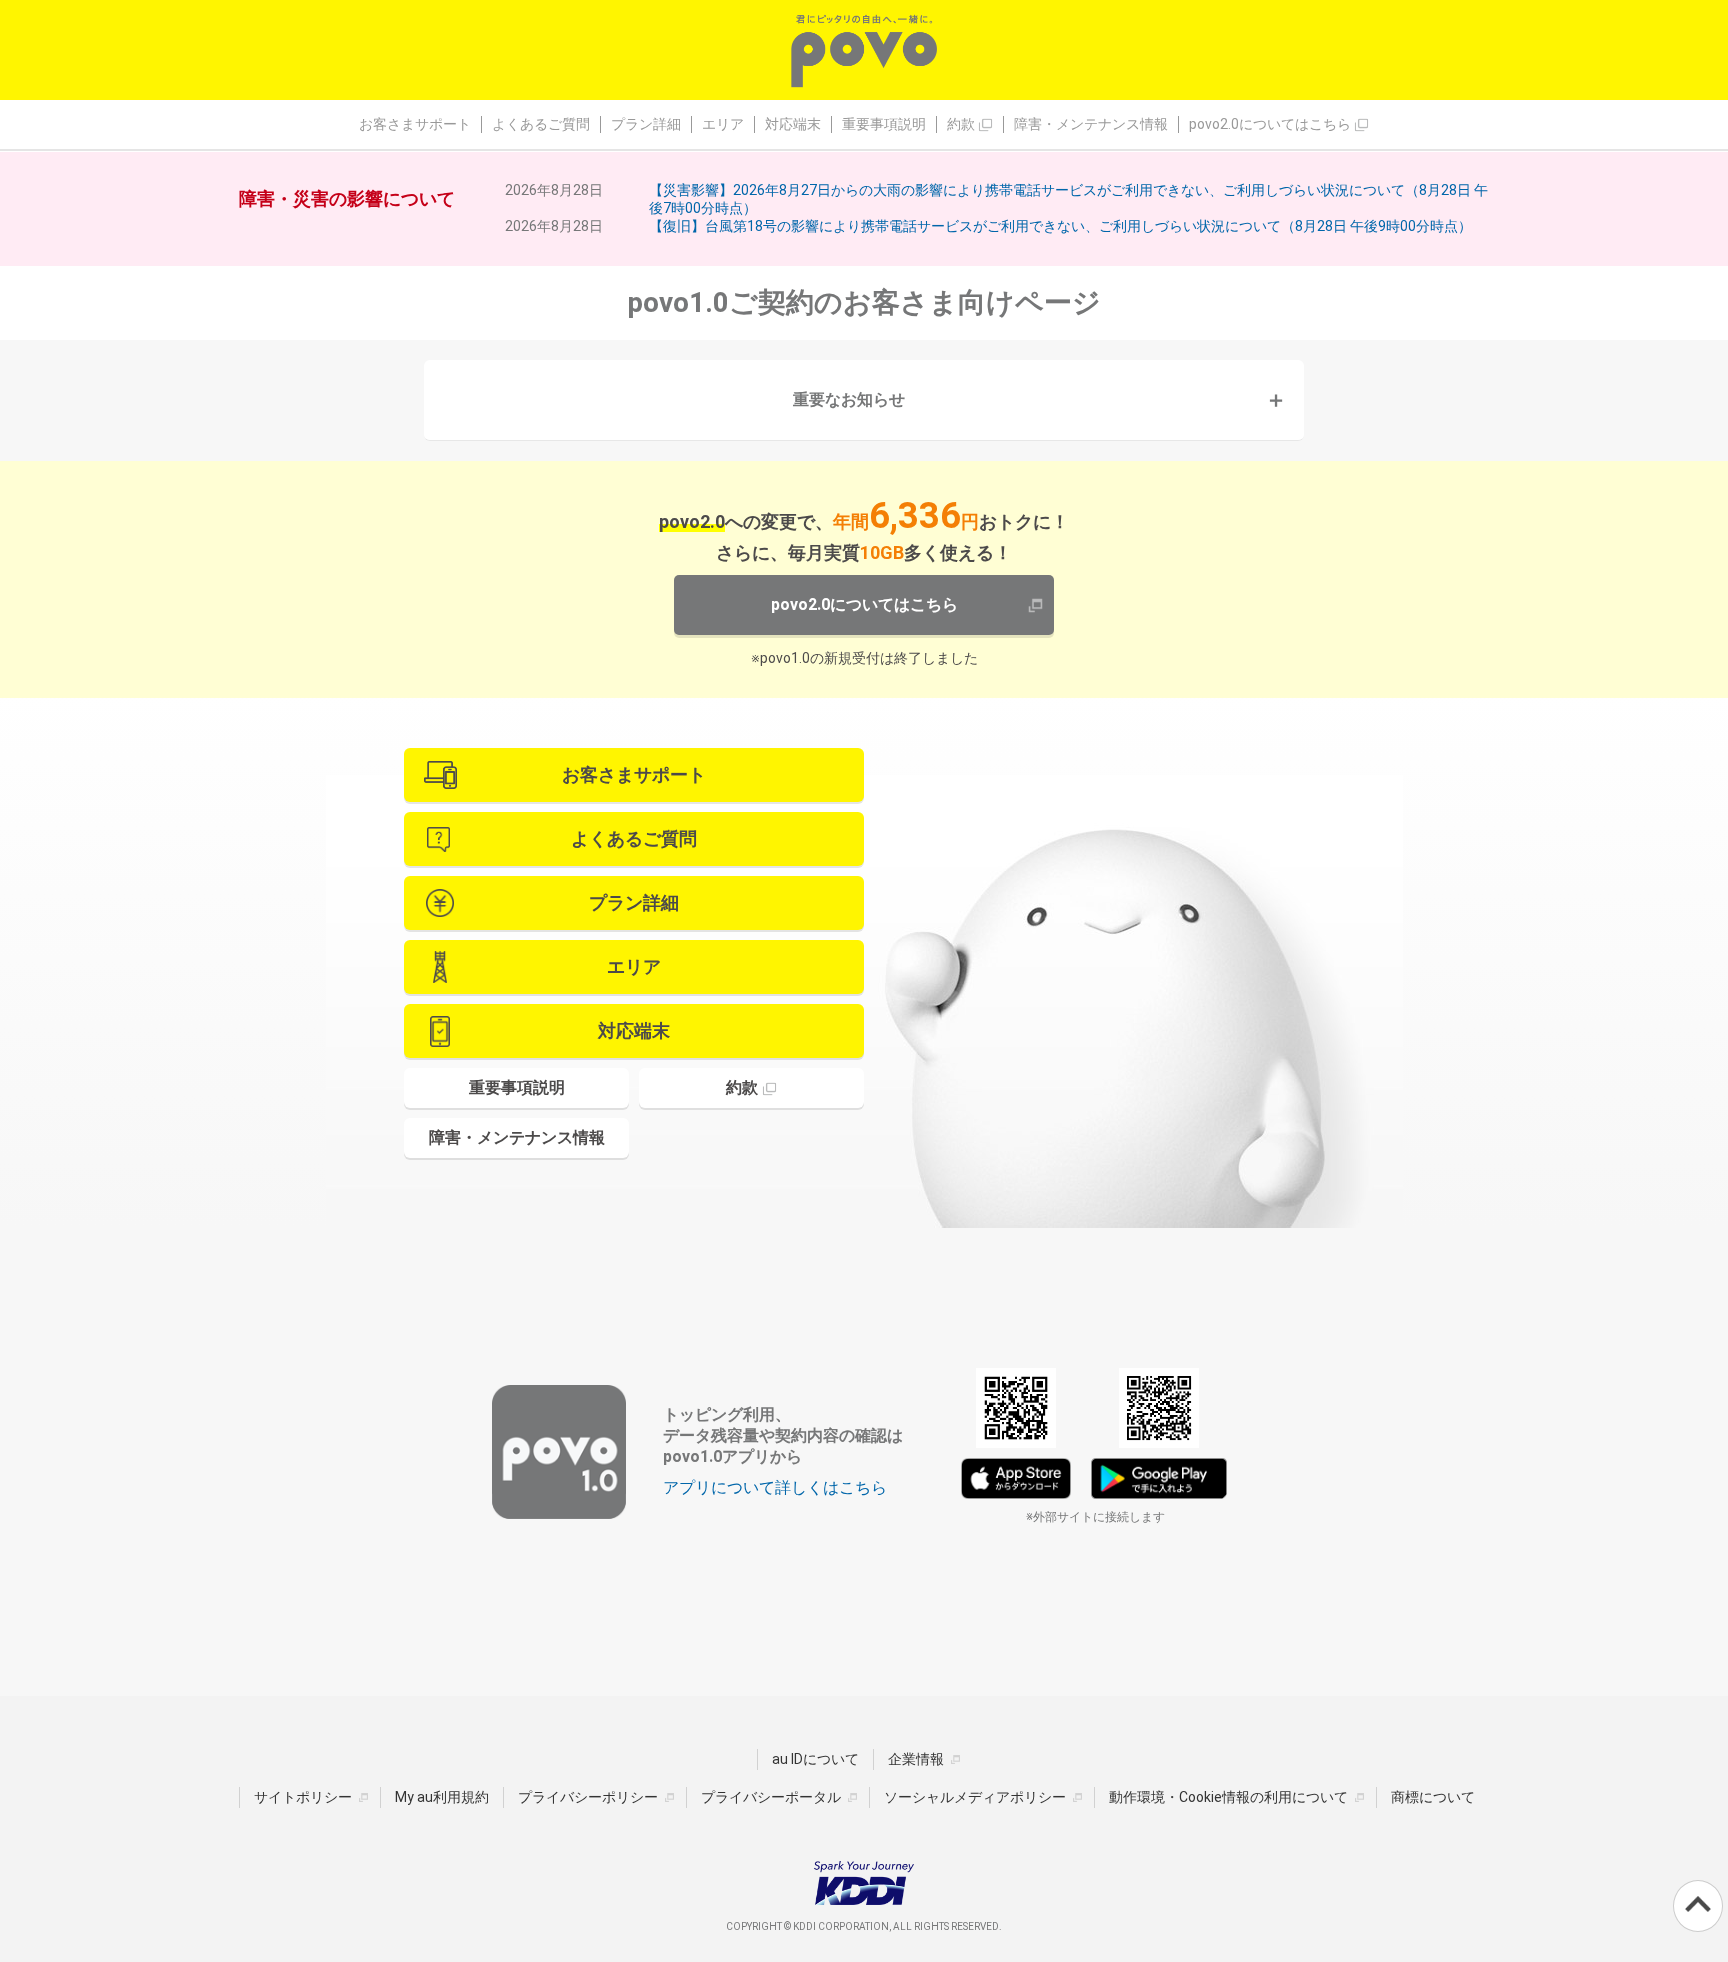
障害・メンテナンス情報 (1091, 124)
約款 (962, 124)
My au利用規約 (442, 1797)
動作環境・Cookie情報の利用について (1228, 1797)
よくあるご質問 (541, 124)
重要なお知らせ (849, 399)
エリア (723, 124)
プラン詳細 (646, 124)
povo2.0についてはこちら (1271, 124)
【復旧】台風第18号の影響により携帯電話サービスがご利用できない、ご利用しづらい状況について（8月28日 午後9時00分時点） (1060, 226)
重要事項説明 (884, 124)
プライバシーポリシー (588, 1797)
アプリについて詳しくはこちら (775, 1487)
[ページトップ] (1698, 1906)
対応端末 (793, 124)
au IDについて (815, 1759)
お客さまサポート (415, 124)
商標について (1433, 1797)
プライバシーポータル (771, 1797)
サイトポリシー (303, 1797)
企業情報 (916, 1759)
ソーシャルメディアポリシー (975, 1797)
